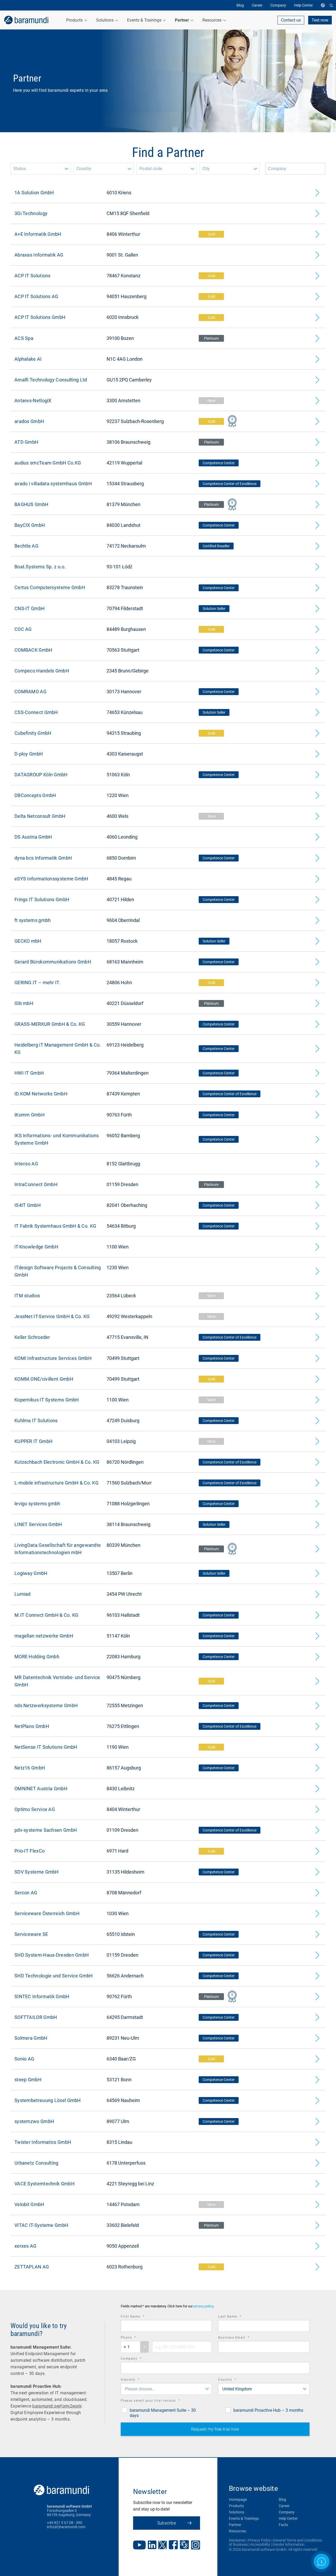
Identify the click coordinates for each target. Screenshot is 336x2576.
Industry (137, 2380)
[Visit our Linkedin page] (152, 2545)
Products (236, 2506)
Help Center (288, 2518)
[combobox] (135, 2347)
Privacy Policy (259, 2540)
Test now (320, 20)
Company (138, 2359)
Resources (237, 2531)
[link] (26, 20)
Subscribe (167, 2523)
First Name (140, 2317)
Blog (282, 2500)
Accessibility (260, 2544)
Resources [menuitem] (212, 20)
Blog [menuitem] (240, 5)
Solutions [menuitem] (105, 20)
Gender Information (288, 2544)
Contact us (291, 20)
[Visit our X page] (162, 2546)
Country (235, 2380)
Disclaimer (237, 2540)
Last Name (237, 2317)
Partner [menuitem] (182, 20)
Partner (235, 2525)
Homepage (238, 2500)
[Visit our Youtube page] (139, 2546)
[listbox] (41, 169)
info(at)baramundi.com (66, 2527)
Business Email (241, 2338)
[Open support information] (322, 2562)
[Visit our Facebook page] (173, 2545)
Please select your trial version (158, 2401)
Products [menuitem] (75, 20)
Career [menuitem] (257, 5)
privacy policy (203, 2306)
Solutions (237, 2512)
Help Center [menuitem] (303, 5)
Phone (136, 2338)
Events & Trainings (244, 2518)
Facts (283, 2525)
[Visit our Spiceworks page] (184, 2545)
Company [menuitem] (278, 5)
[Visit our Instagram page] (196, 2546)
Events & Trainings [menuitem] (145, 20)
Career (284, 2506)
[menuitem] (324, 5)
